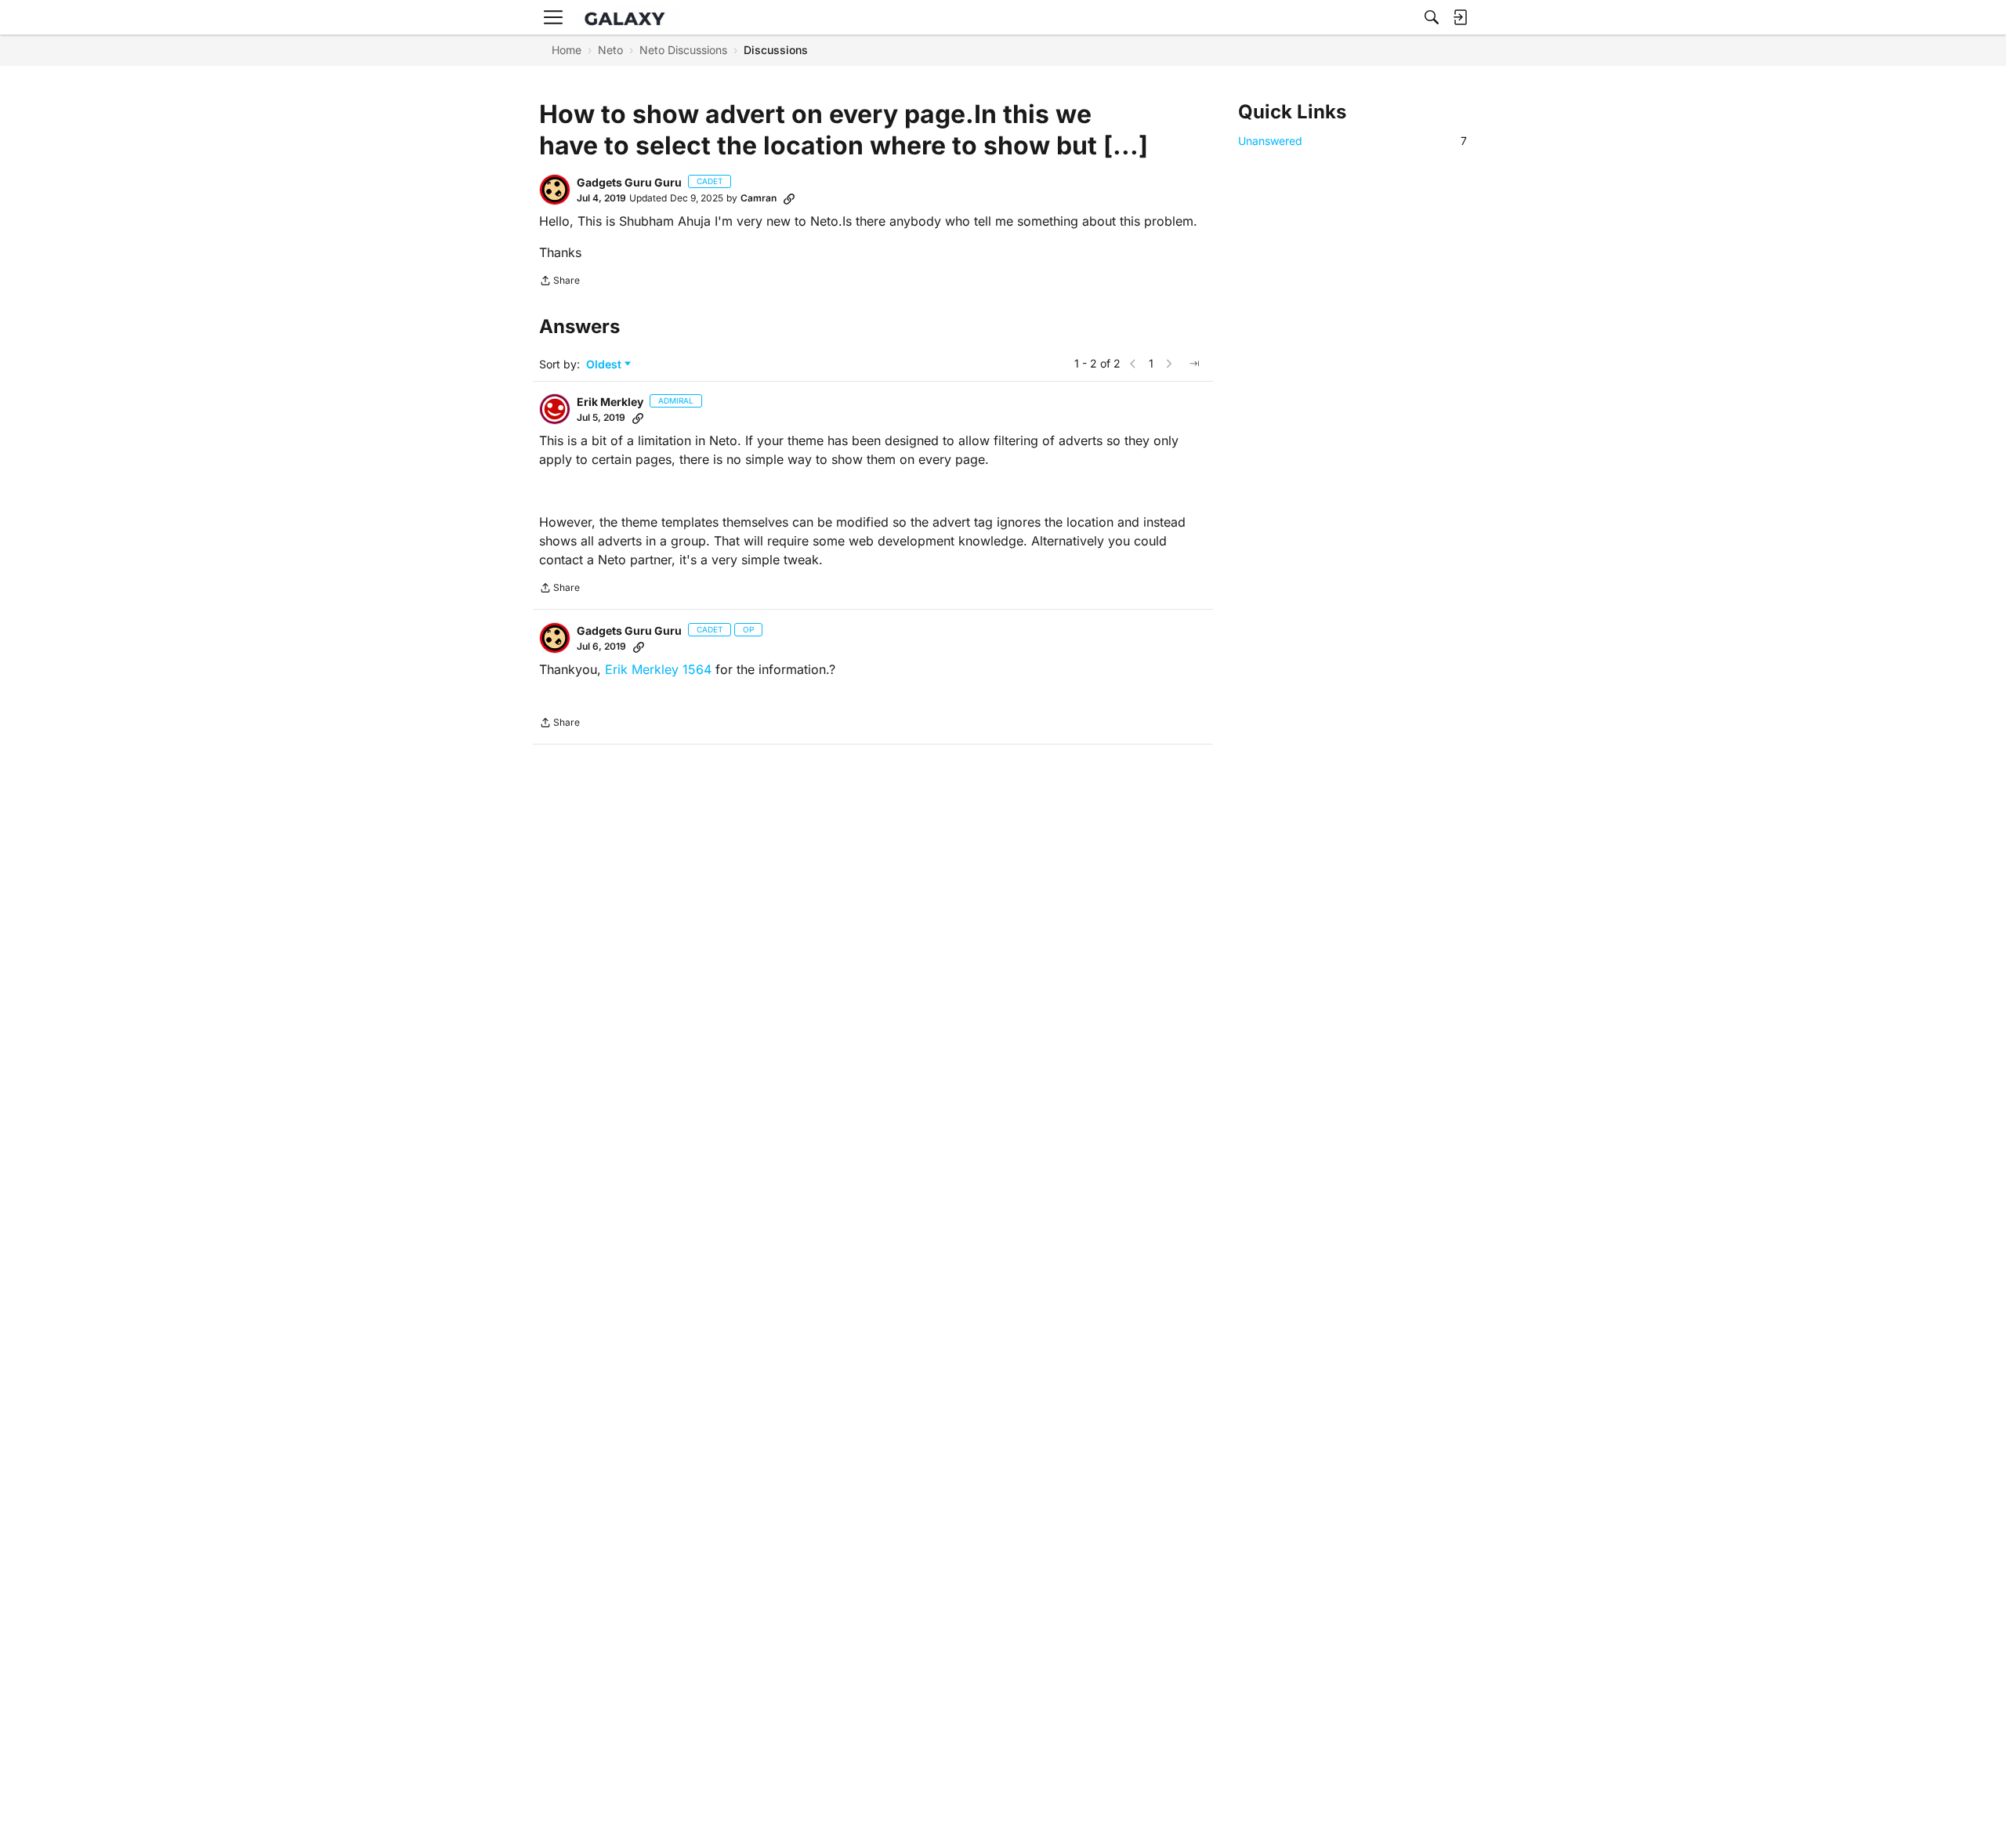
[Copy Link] (789, 198)
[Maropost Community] (628, 18)
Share (559, 282)
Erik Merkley (610, 402)
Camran (759, 198)
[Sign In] (1460, 17)
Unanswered (1352, 141)
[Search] (1432, 17)
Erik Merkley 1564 (658, 669)
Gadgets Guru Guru (629, 182)
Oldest (605, 365)
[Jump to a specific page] (1194, 364)
